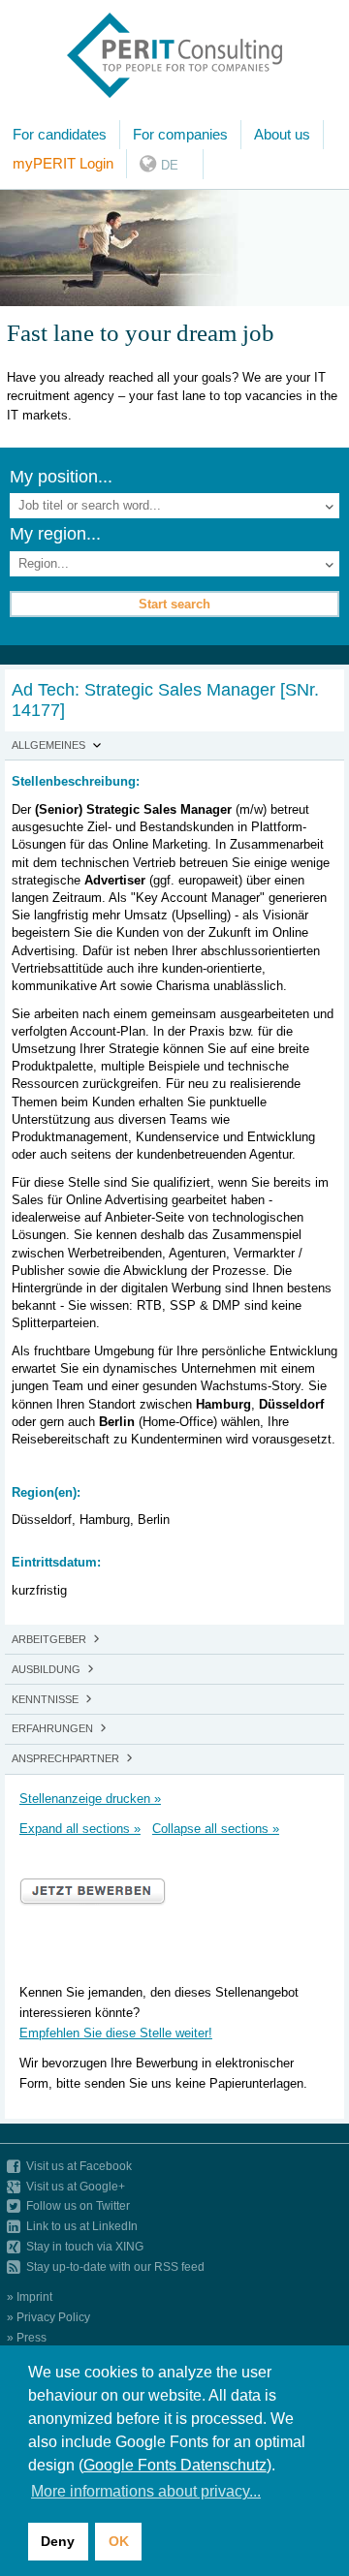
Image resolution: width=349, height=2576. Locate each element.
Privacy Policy (53, 2317)
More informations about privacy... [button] (146, 2491)
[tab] (174, 746)
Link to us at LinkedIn (82, 2226)
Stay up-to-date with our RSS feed (115, 2266)
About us (282, 134)
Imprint (34, 2297)
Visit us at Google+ (76, 2186)
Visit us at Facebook (79, 2166)
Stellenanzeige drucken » (90, 1799)
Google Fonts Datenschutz (175, 2465)
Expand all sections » (80, 1829)
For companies (180, 134)
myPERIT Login (63, 163)
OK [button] (119, 2541)
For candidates (60, 134)
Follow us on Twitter (78, 2205)
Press (32, 2337)
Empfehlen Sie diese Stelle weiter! (116, 2033)
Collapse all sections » (216, 1829)
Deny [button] (58, 2541)
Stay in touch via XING (85, 2246)
